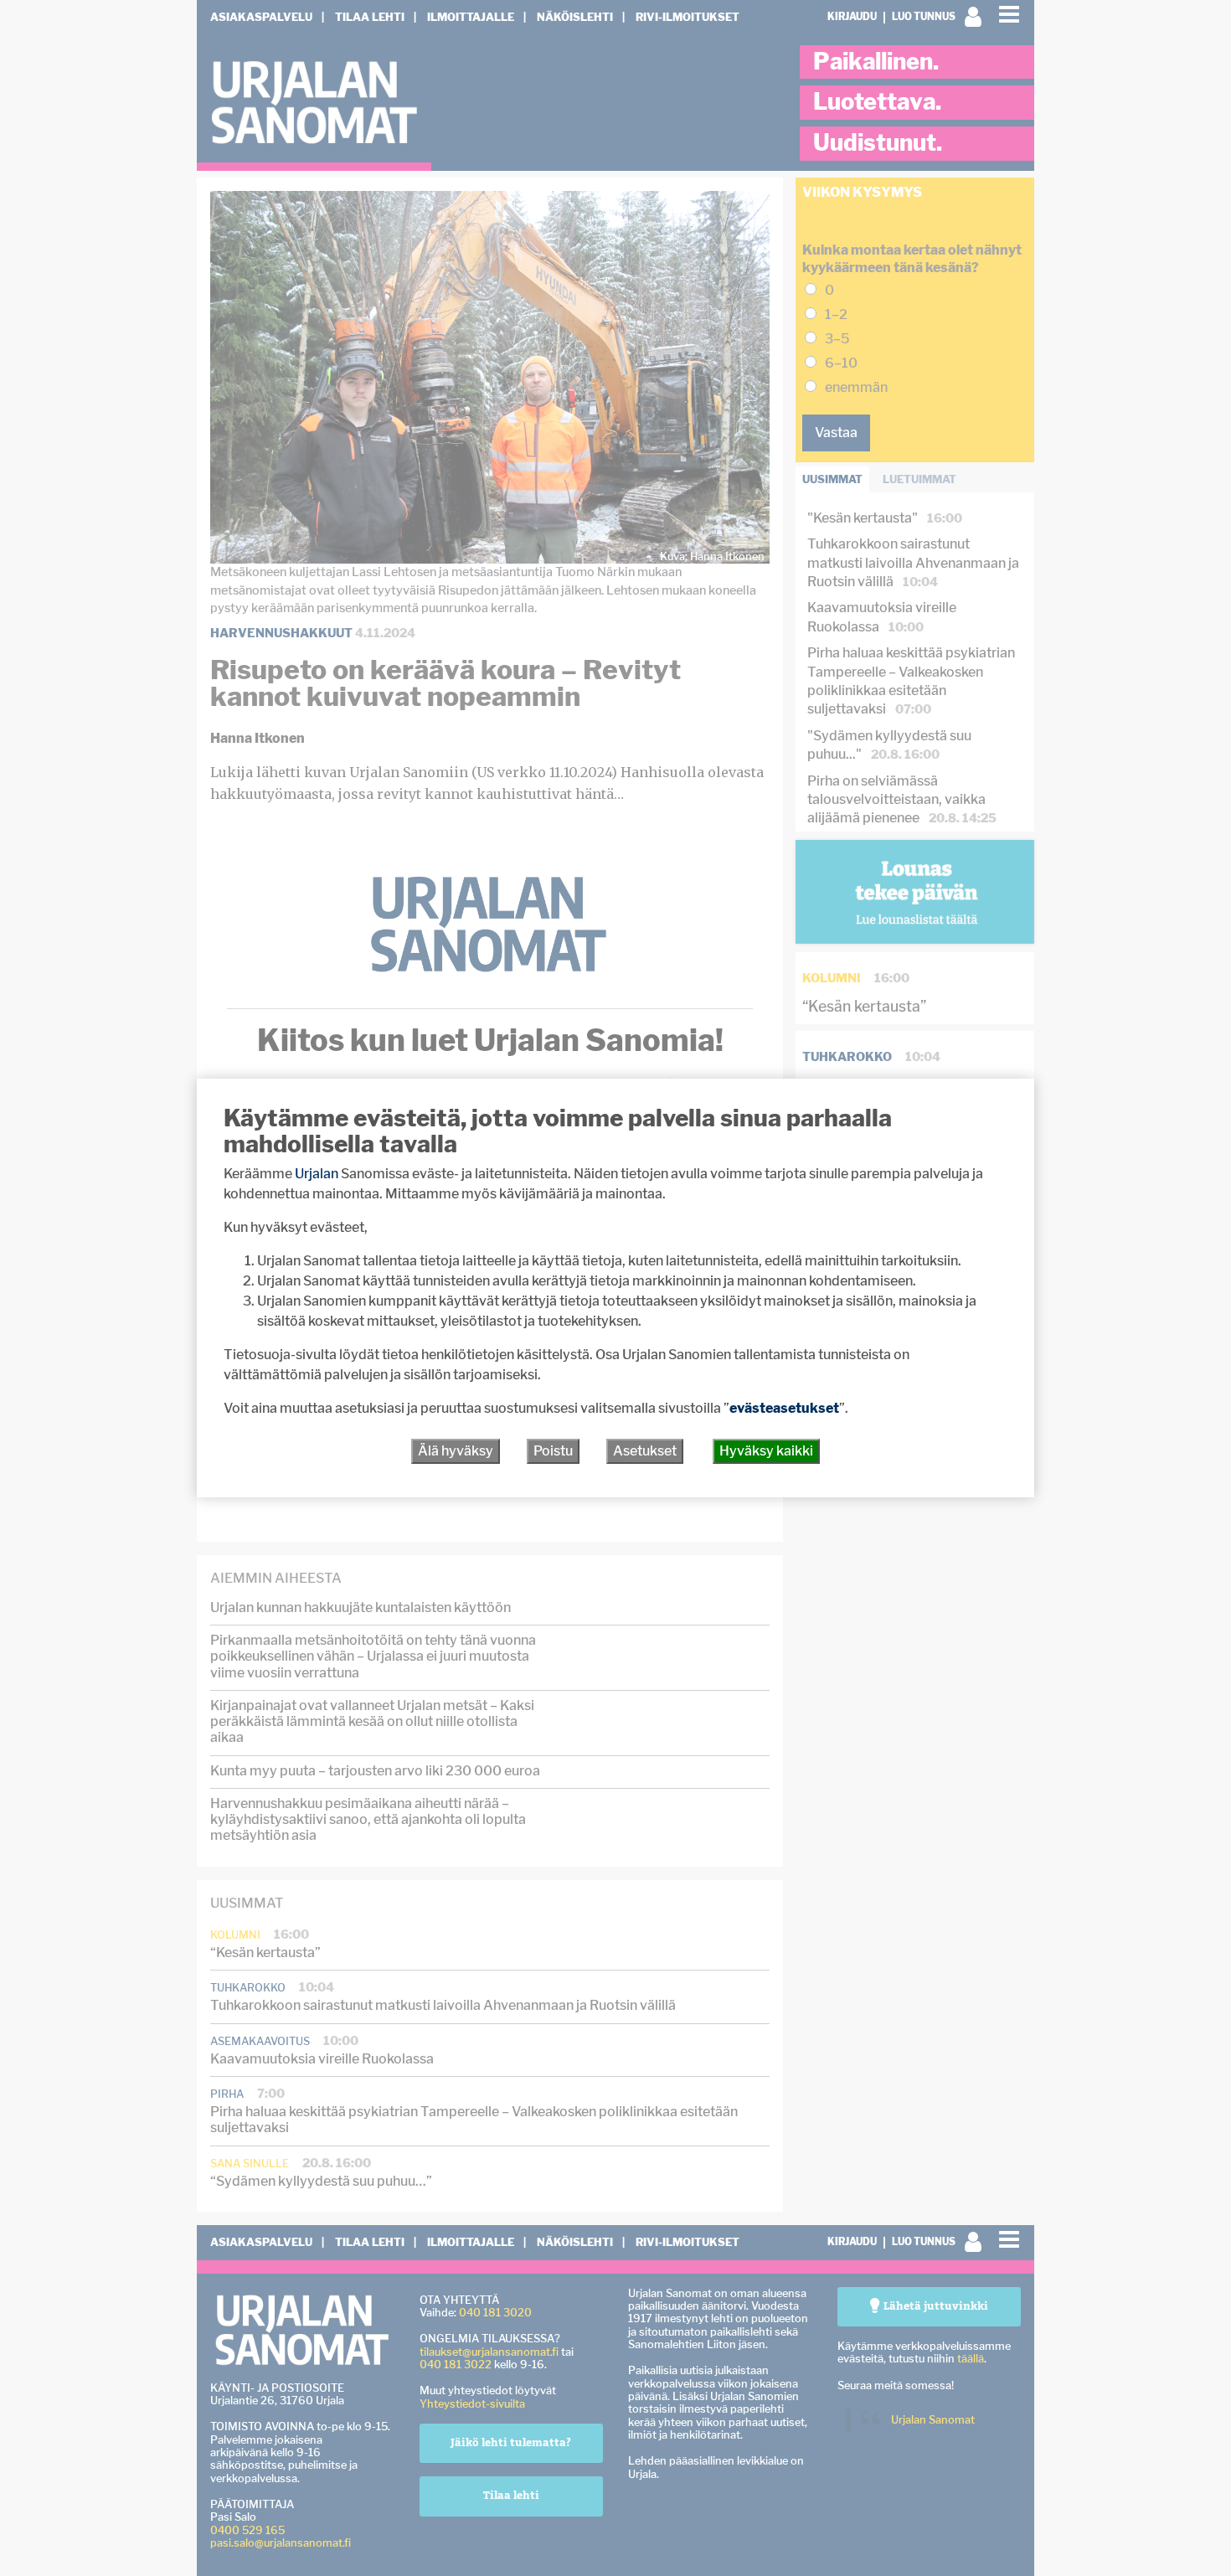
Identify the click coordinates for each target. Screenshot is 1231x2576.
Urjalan (317, 1174)
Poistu (553, 1451)
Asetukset (645, 1451)
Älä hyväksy (456, 1451)
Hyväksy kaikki (766, 1451)
